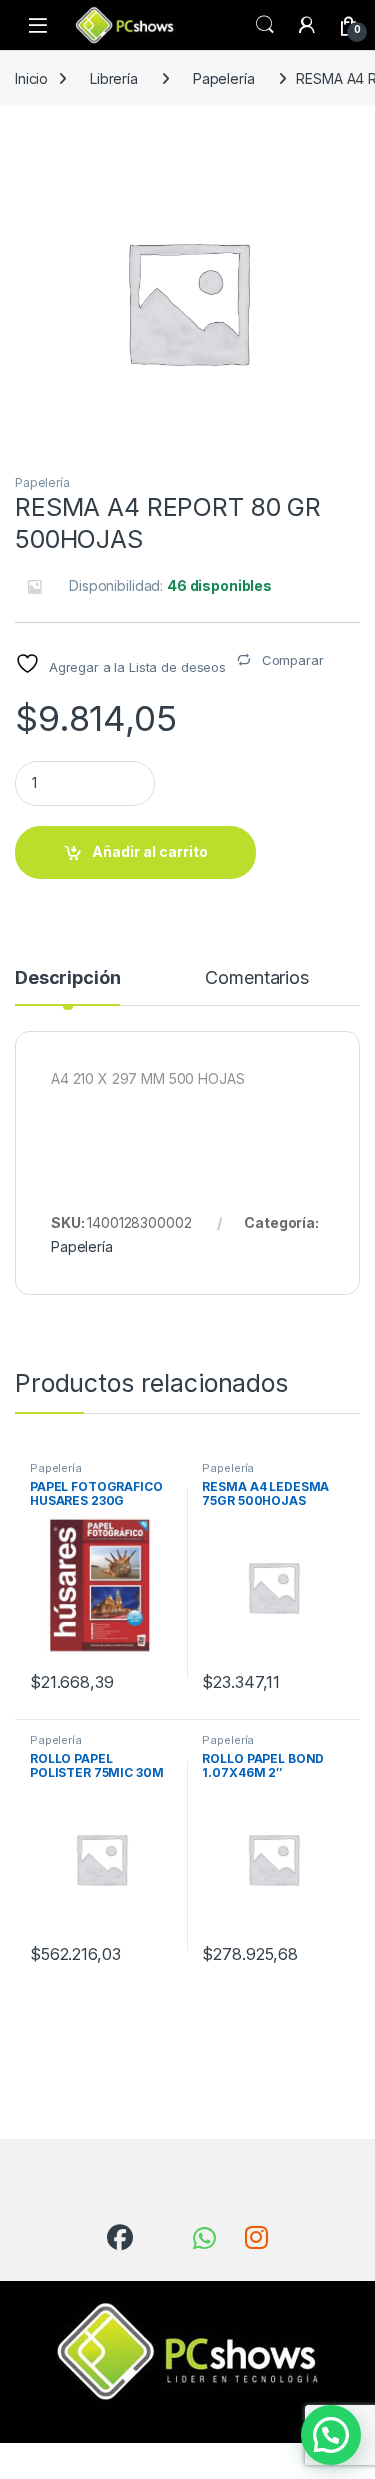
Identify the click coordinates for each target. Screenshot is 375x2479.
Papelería (224, 78)
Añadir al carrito (150, 851)
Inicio (31, 78)
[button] (331, 2435)
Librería (114, 78)
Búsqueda (265, 25)
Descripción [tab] (67, 978)
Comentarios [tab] (256, 978)
